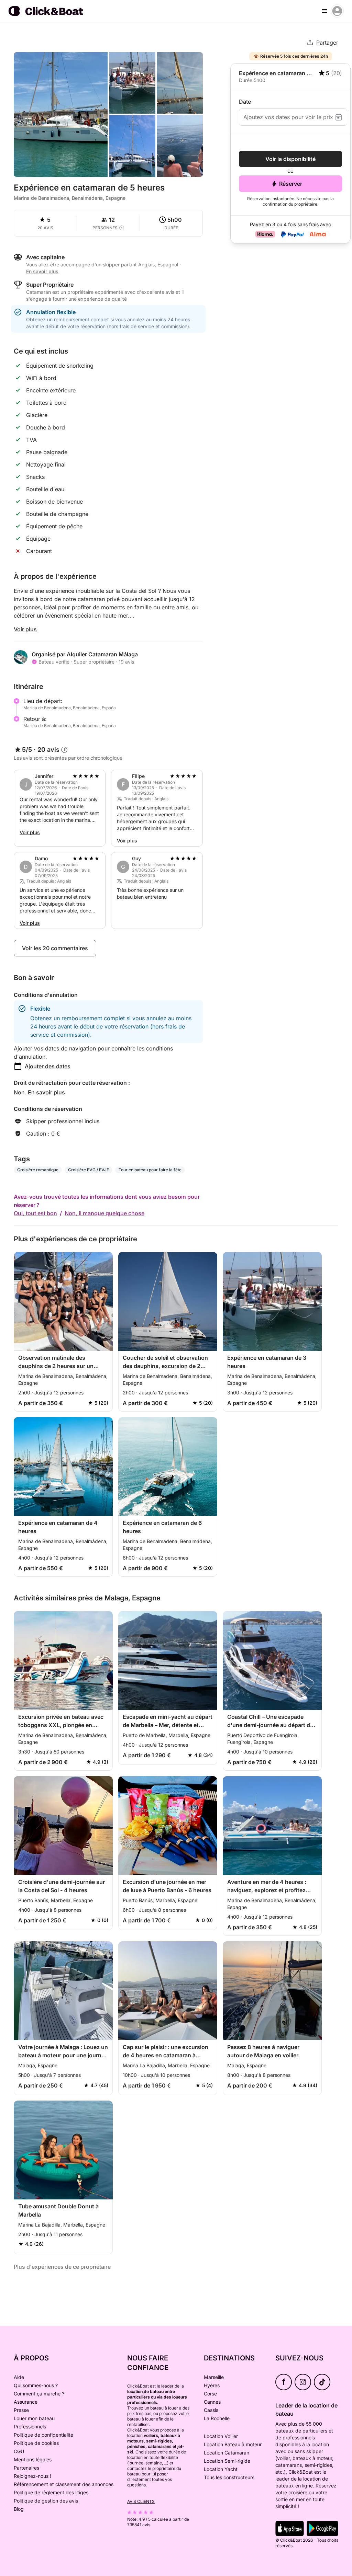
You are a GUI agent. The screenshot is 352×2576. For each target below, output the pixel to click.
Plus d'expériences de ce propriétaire (62, 2267)
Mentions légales (33, 2459)
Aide (19, 2377)
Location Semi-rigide (227, 2461)
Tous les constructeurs (229, 2477)
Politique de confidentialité (43, 2435)
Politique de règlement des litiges (51, 2492)
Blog (19, 2509)
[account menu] (337, 11)
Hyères (212, 2385)
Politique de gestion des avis (46, 2501)
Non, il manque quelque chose (104, 1213)
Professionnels (30, 2426)
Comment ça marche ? (39, 2394)
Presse (21, 2410)
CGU (19, 2451)
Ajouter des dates (48, 1066)
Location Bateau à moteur (233, 2444)
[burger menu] (324, 11)
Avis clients (141, 2501)
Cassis (211, 2410)
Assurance (26, 2402)
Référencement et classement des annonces (64, 2484)
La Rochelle (217, 2418)
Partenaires (26, 2468)
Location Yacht (221, 2469)
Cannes (212, 2402)
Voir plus (25, 629)
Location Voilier (221, 2436)
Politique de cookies (36, 2443)
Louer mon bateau (34, 2418)
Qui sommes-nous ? (36, 2385)
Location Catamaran (227, 2453)
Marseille (214, 2377)
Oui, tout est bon (35, 1213)
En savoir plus (46, 1092)
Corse (210, 2394)
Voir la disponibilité (290, 159)
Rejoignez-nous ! (32, 2476)
